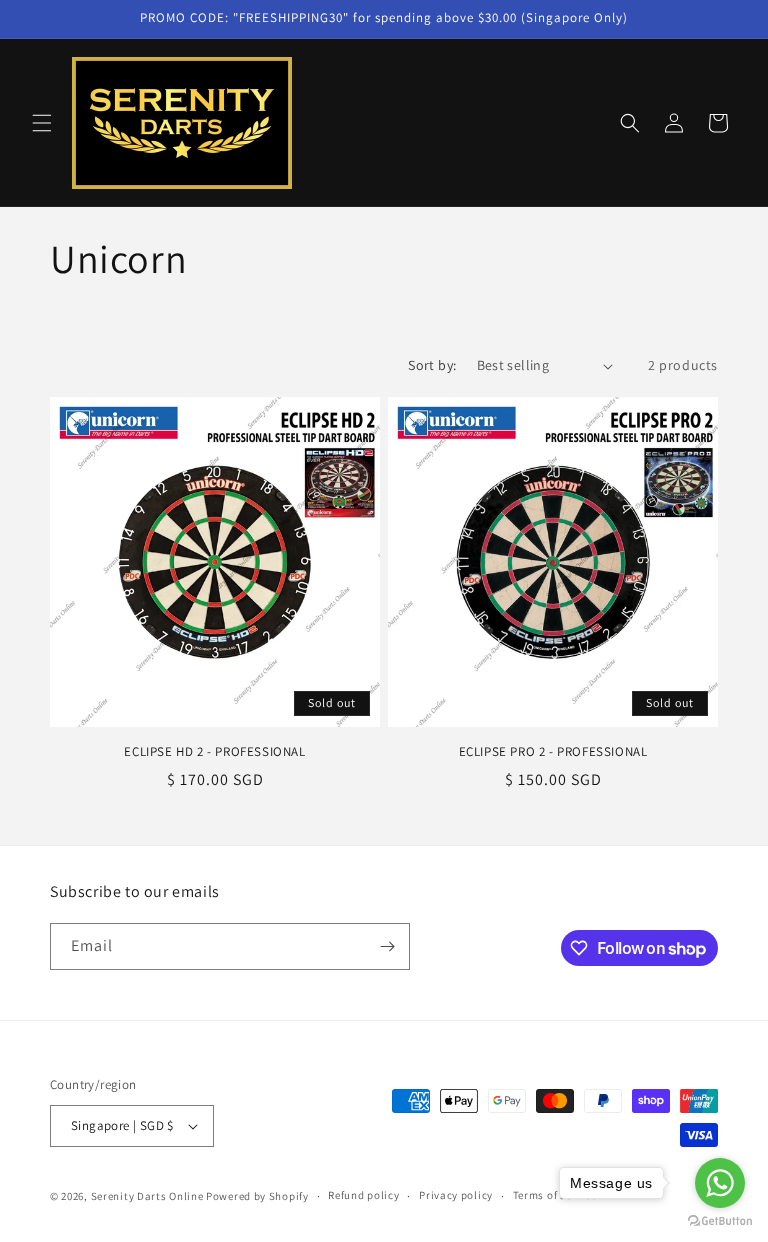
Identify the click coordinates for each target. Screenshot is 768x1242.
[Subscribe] (387, 946)
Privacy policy (456, 1195)
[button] (42, 123)
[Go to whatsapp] (720, 1183)
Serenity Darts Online (147, 1196)
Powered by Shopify (257, 1196)
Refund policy (363, 1195)
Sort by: (432, 365)
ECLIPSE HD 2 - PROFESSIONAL (214, 752)
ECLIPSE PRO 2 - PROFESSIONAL (553, 752)
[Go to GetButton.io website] (720, 1221)
